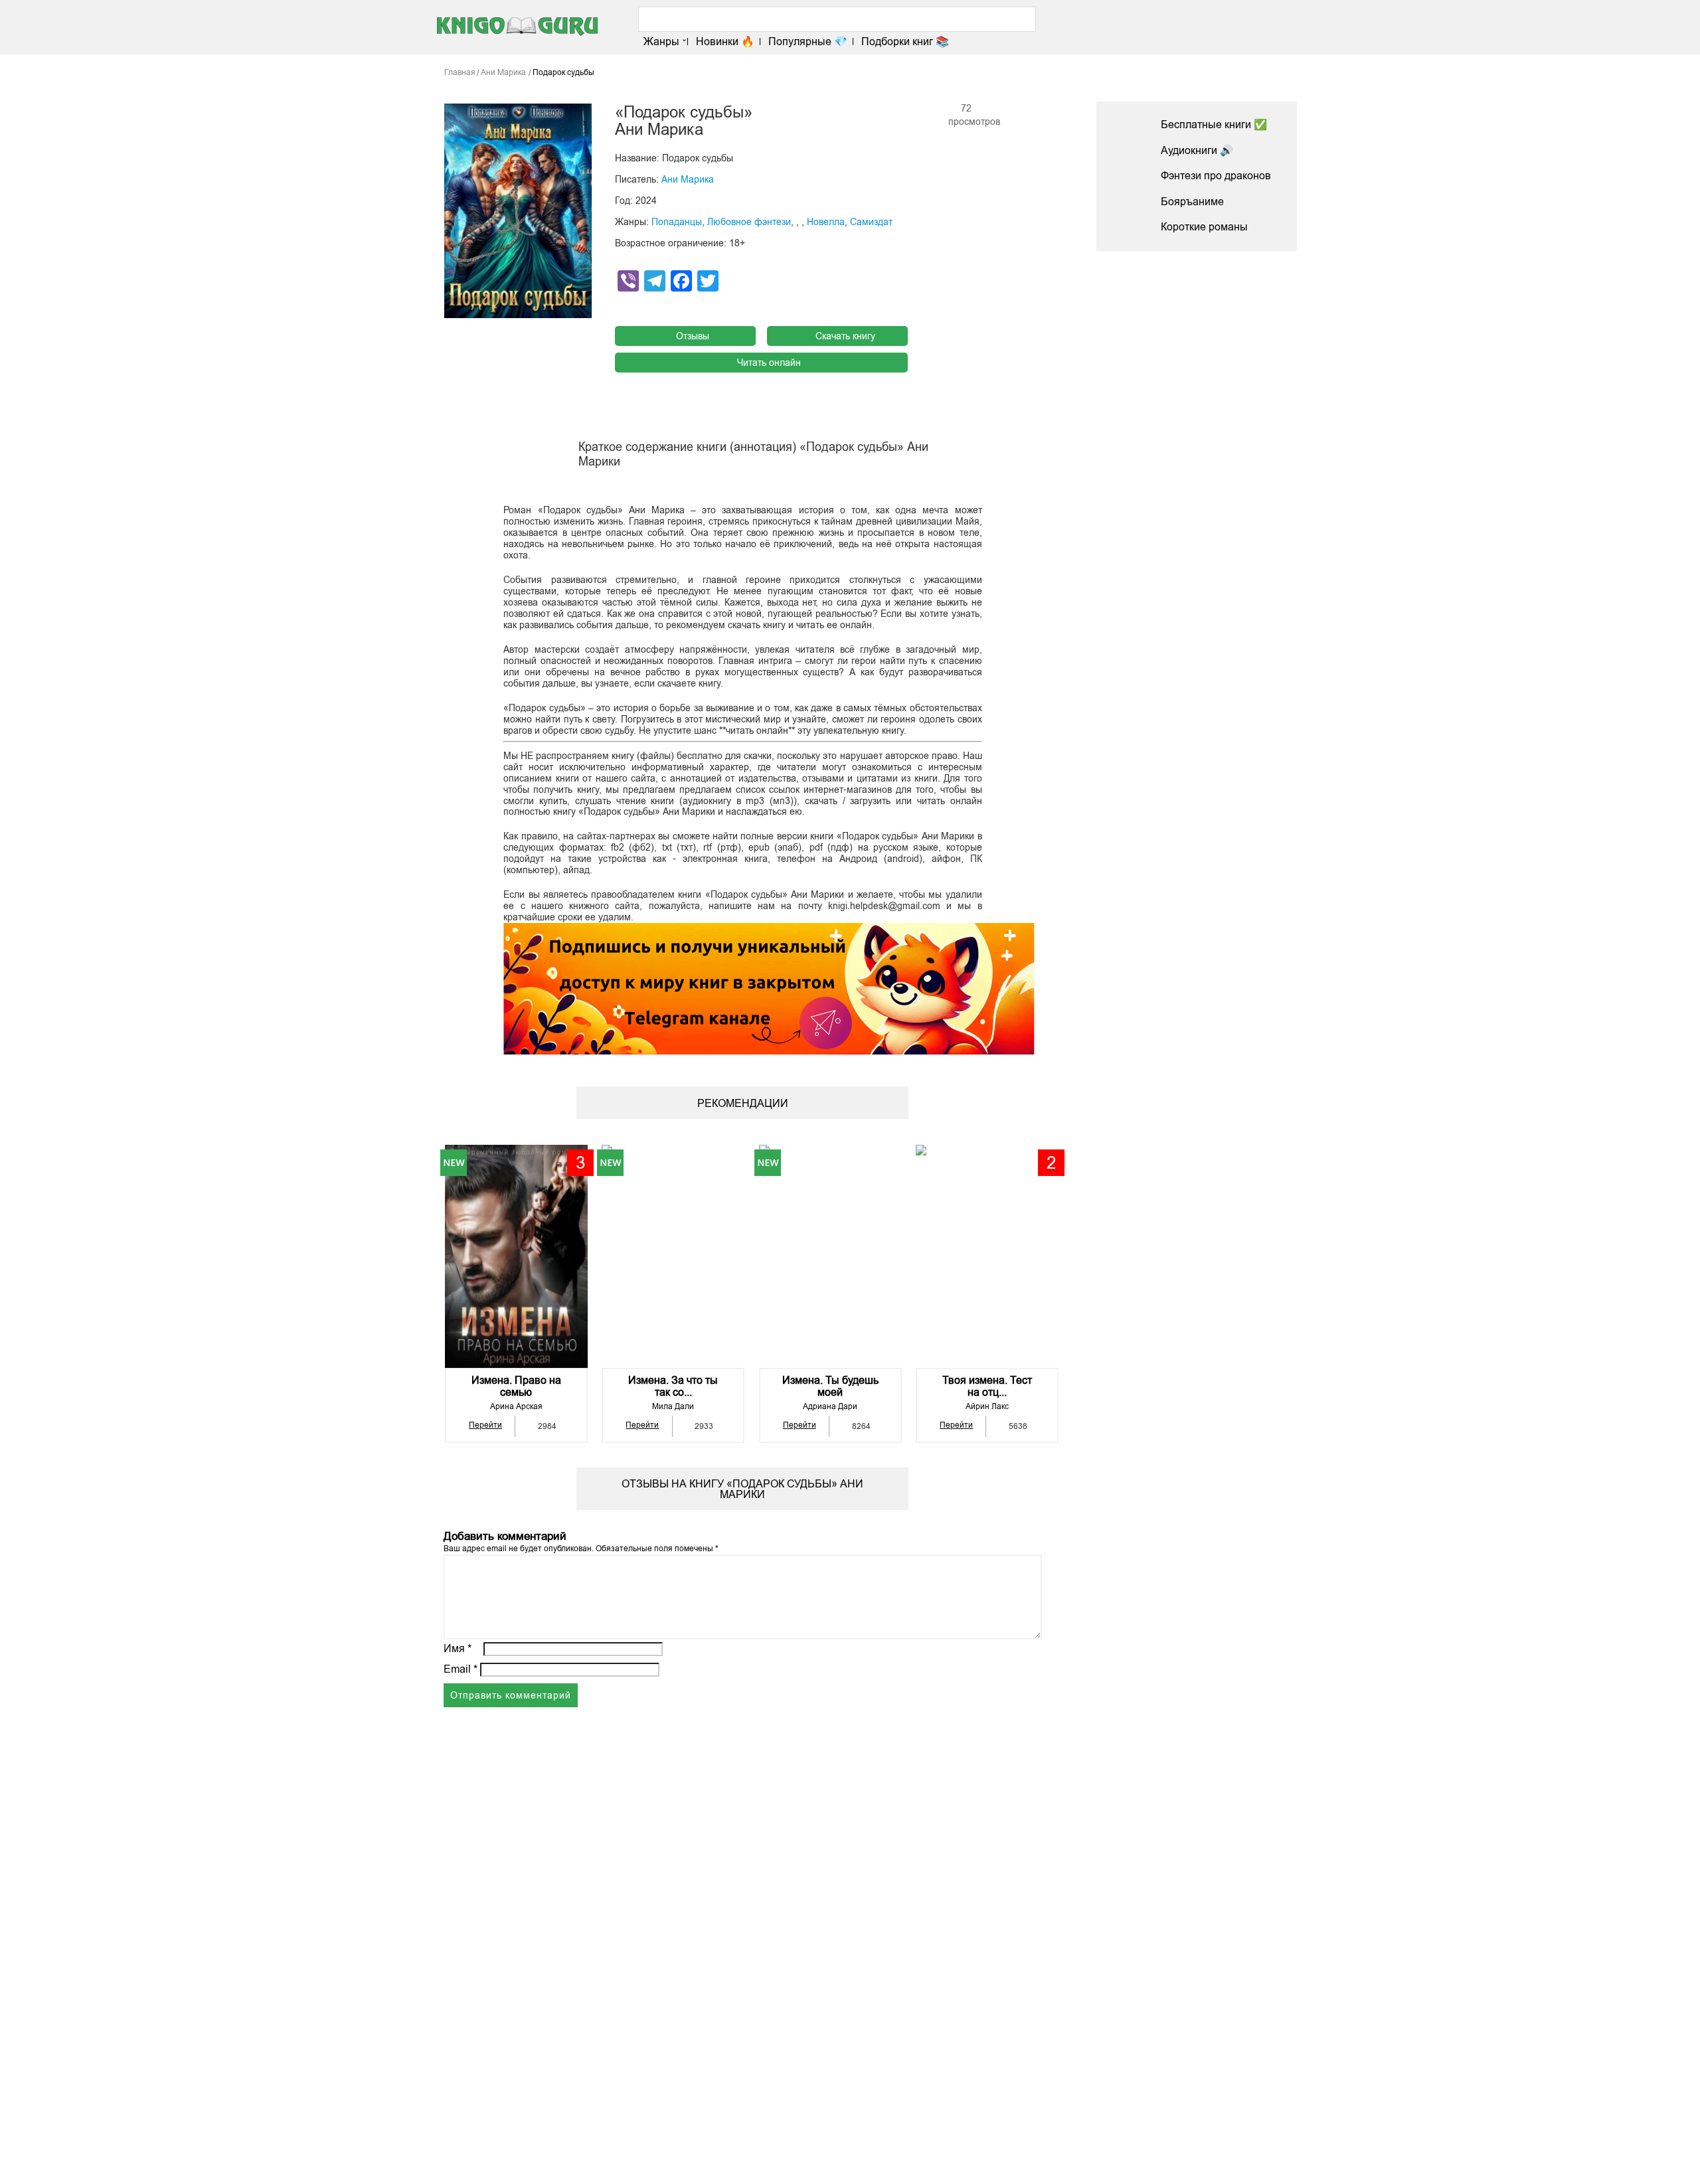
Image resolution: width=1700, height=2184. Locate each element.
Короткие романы (1204, 227)
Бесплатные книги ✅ (1214, 125)
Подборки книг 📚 (905, 42)
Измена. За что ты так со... (673, 1386)
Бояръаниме (1192, 202)
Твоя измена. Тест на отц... (987, 1386)
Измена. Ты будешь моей (830, 1386)
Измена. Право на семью (516, 1386)
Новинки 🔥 (725, 42)
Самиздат (871, 222)
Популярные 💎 (808, 42)
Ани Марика (688, 179)
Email (461, 1669)
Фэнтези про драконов (1216, 176)
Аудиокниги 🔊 (1197, 150)
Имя (458, 1648)
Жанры (661, 42)
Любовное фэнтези (749, 222)
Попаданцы (677, 222)
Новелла (826, 222)
